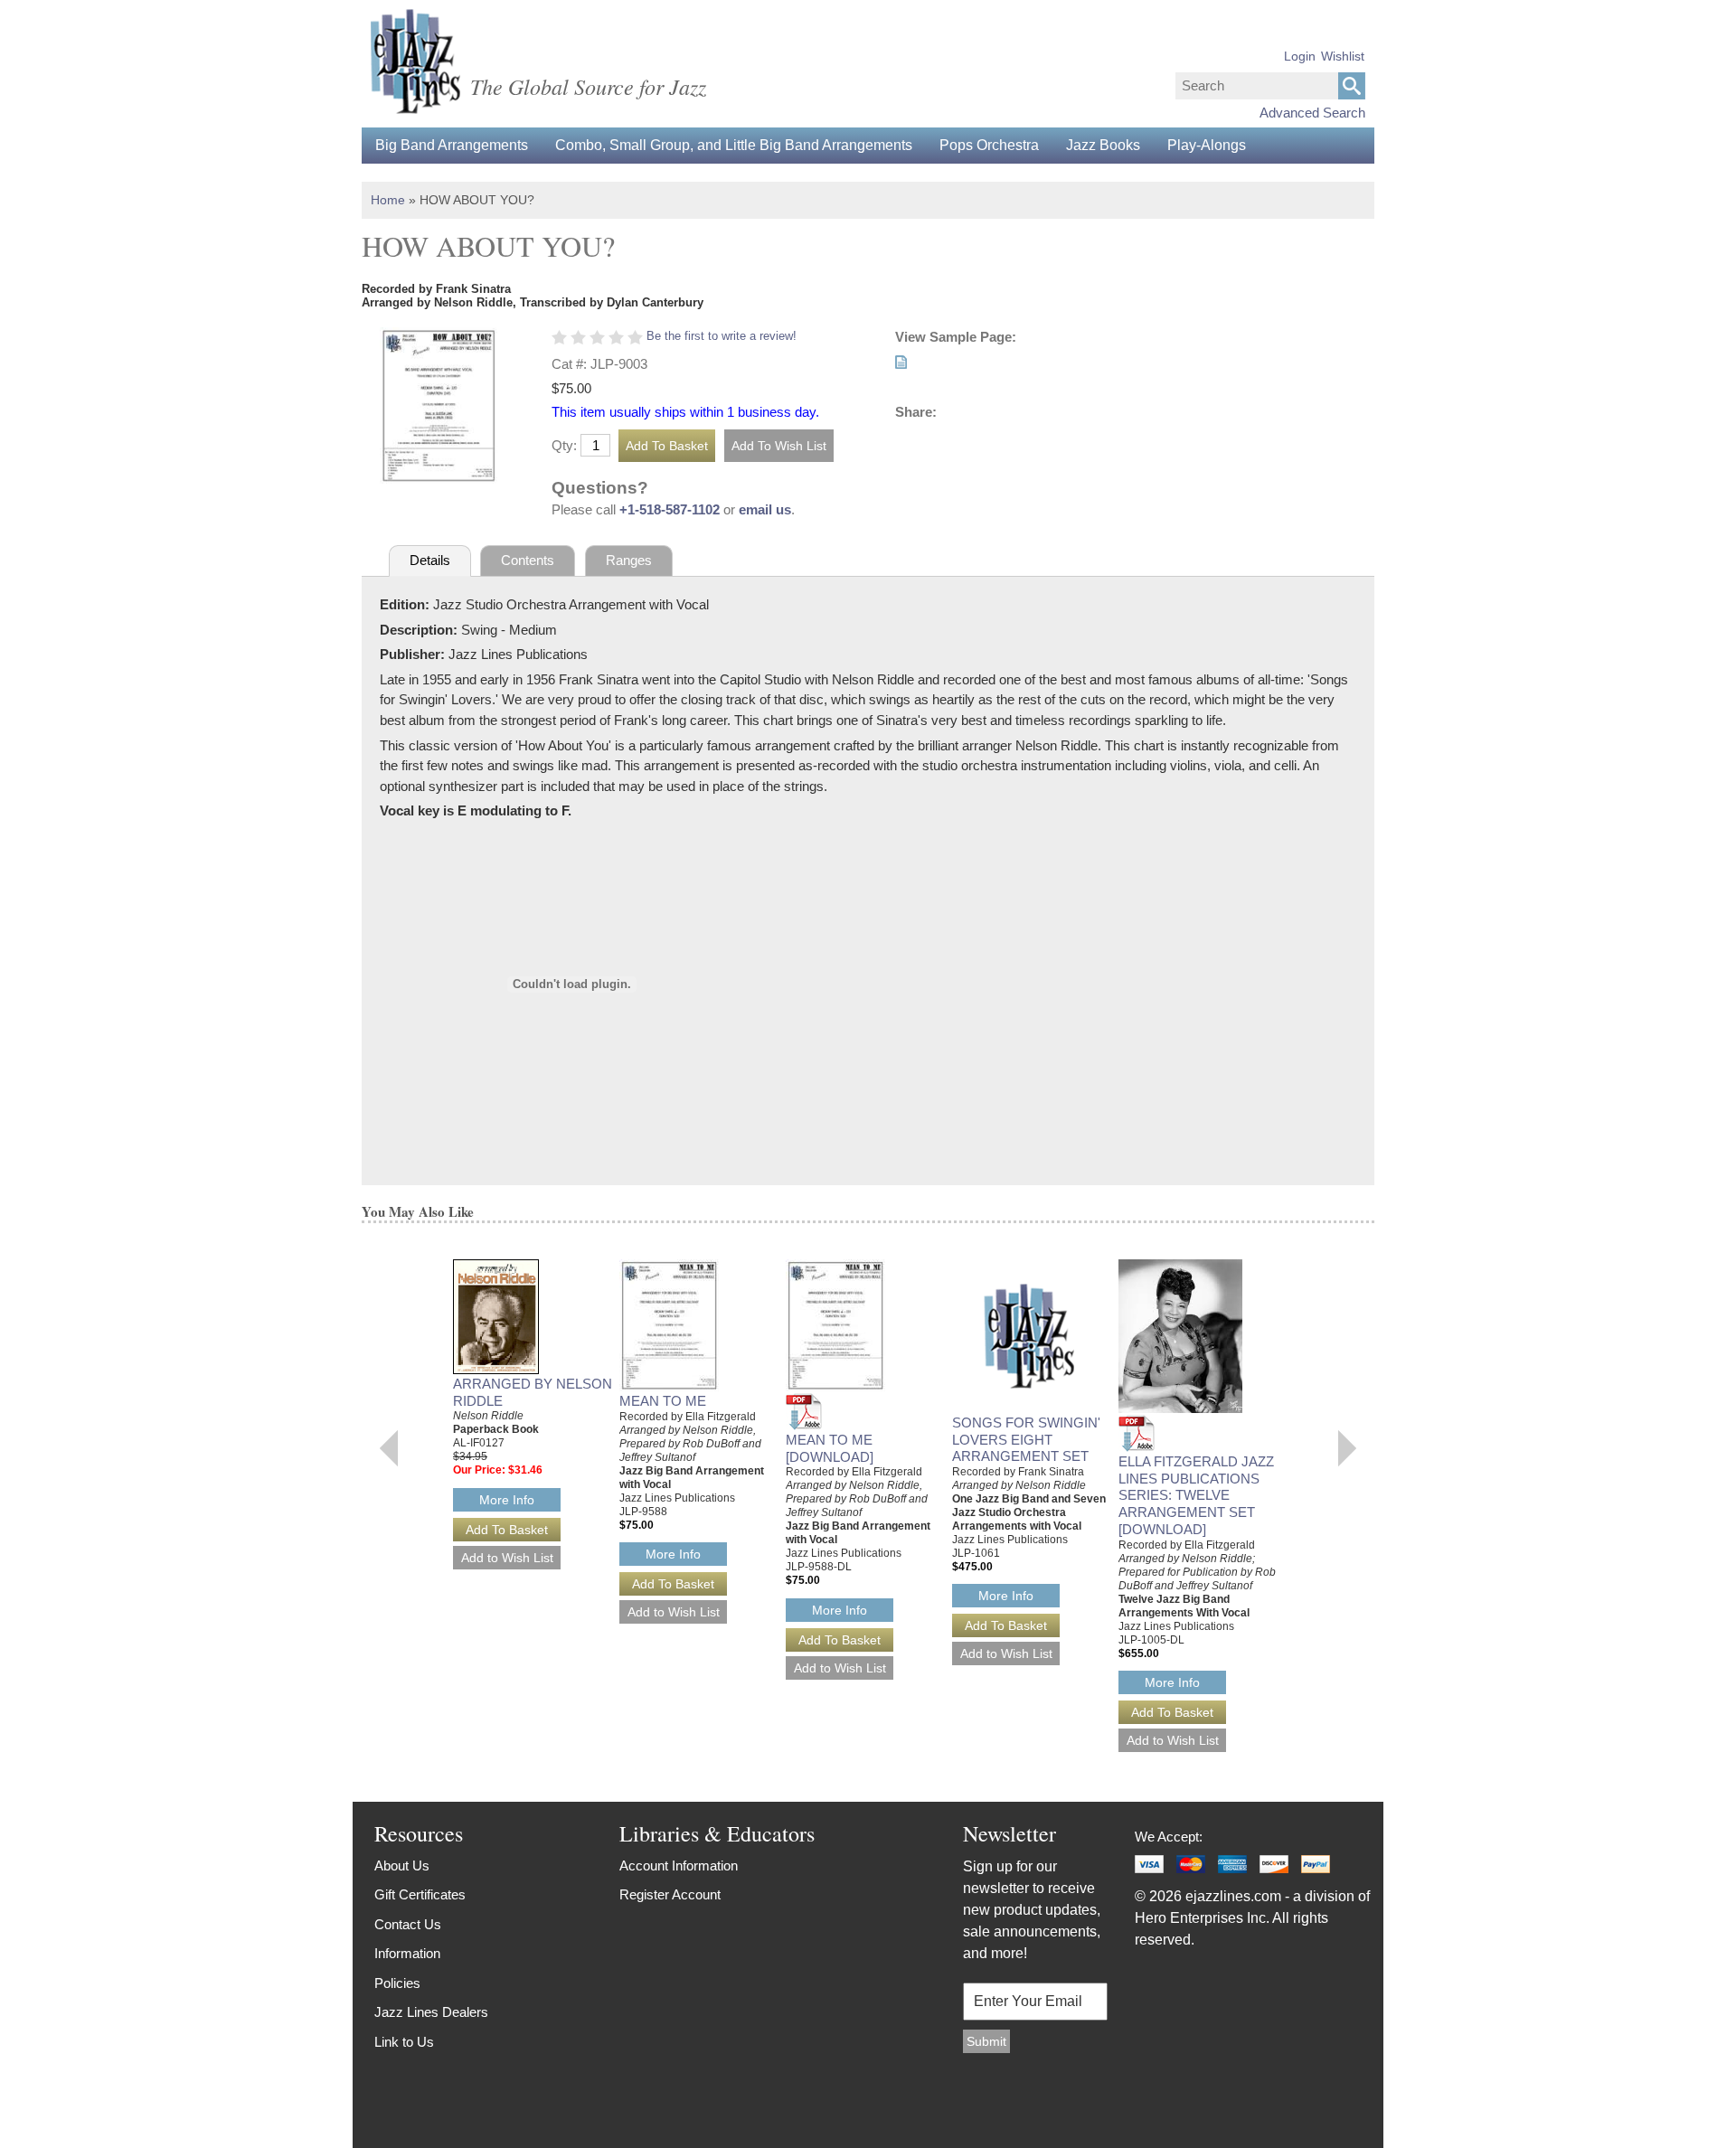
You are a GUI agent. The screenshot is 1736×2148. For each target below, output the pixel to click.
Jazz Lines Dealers (431, 2012)
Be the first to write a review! (722, 336)
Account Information (679, 1865)
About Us (402, 1865)
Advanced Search (1312, 113)
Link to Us (404, 2042)
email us (765, 509)
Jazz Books (1103, 145)
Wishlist (1343, 56)
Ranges (629, 560)
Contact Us (408, 1924)
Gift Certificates (420, 1894)
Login (1300, 56)
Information (407, 1953)
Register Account (670, 1894)
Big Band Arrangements (452, 145)
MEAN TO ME (663, 1401)
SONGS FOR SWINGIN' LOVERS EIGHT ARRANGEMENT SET (1026, 1440)
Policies (397, 1983)
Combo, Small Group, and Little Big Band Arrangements (734, 145)
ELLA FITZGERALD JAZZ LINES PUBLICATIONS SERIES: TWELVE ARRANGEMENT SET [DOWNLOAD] (1196, 1495)
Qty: (564, 445)
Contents (528, 560)
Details (430, 560)
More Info (507, 1500)
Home (388, 200)
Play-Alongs (1207, 145)
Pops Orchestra (989, 145)
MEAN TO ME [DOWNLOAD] (830, 1448)
